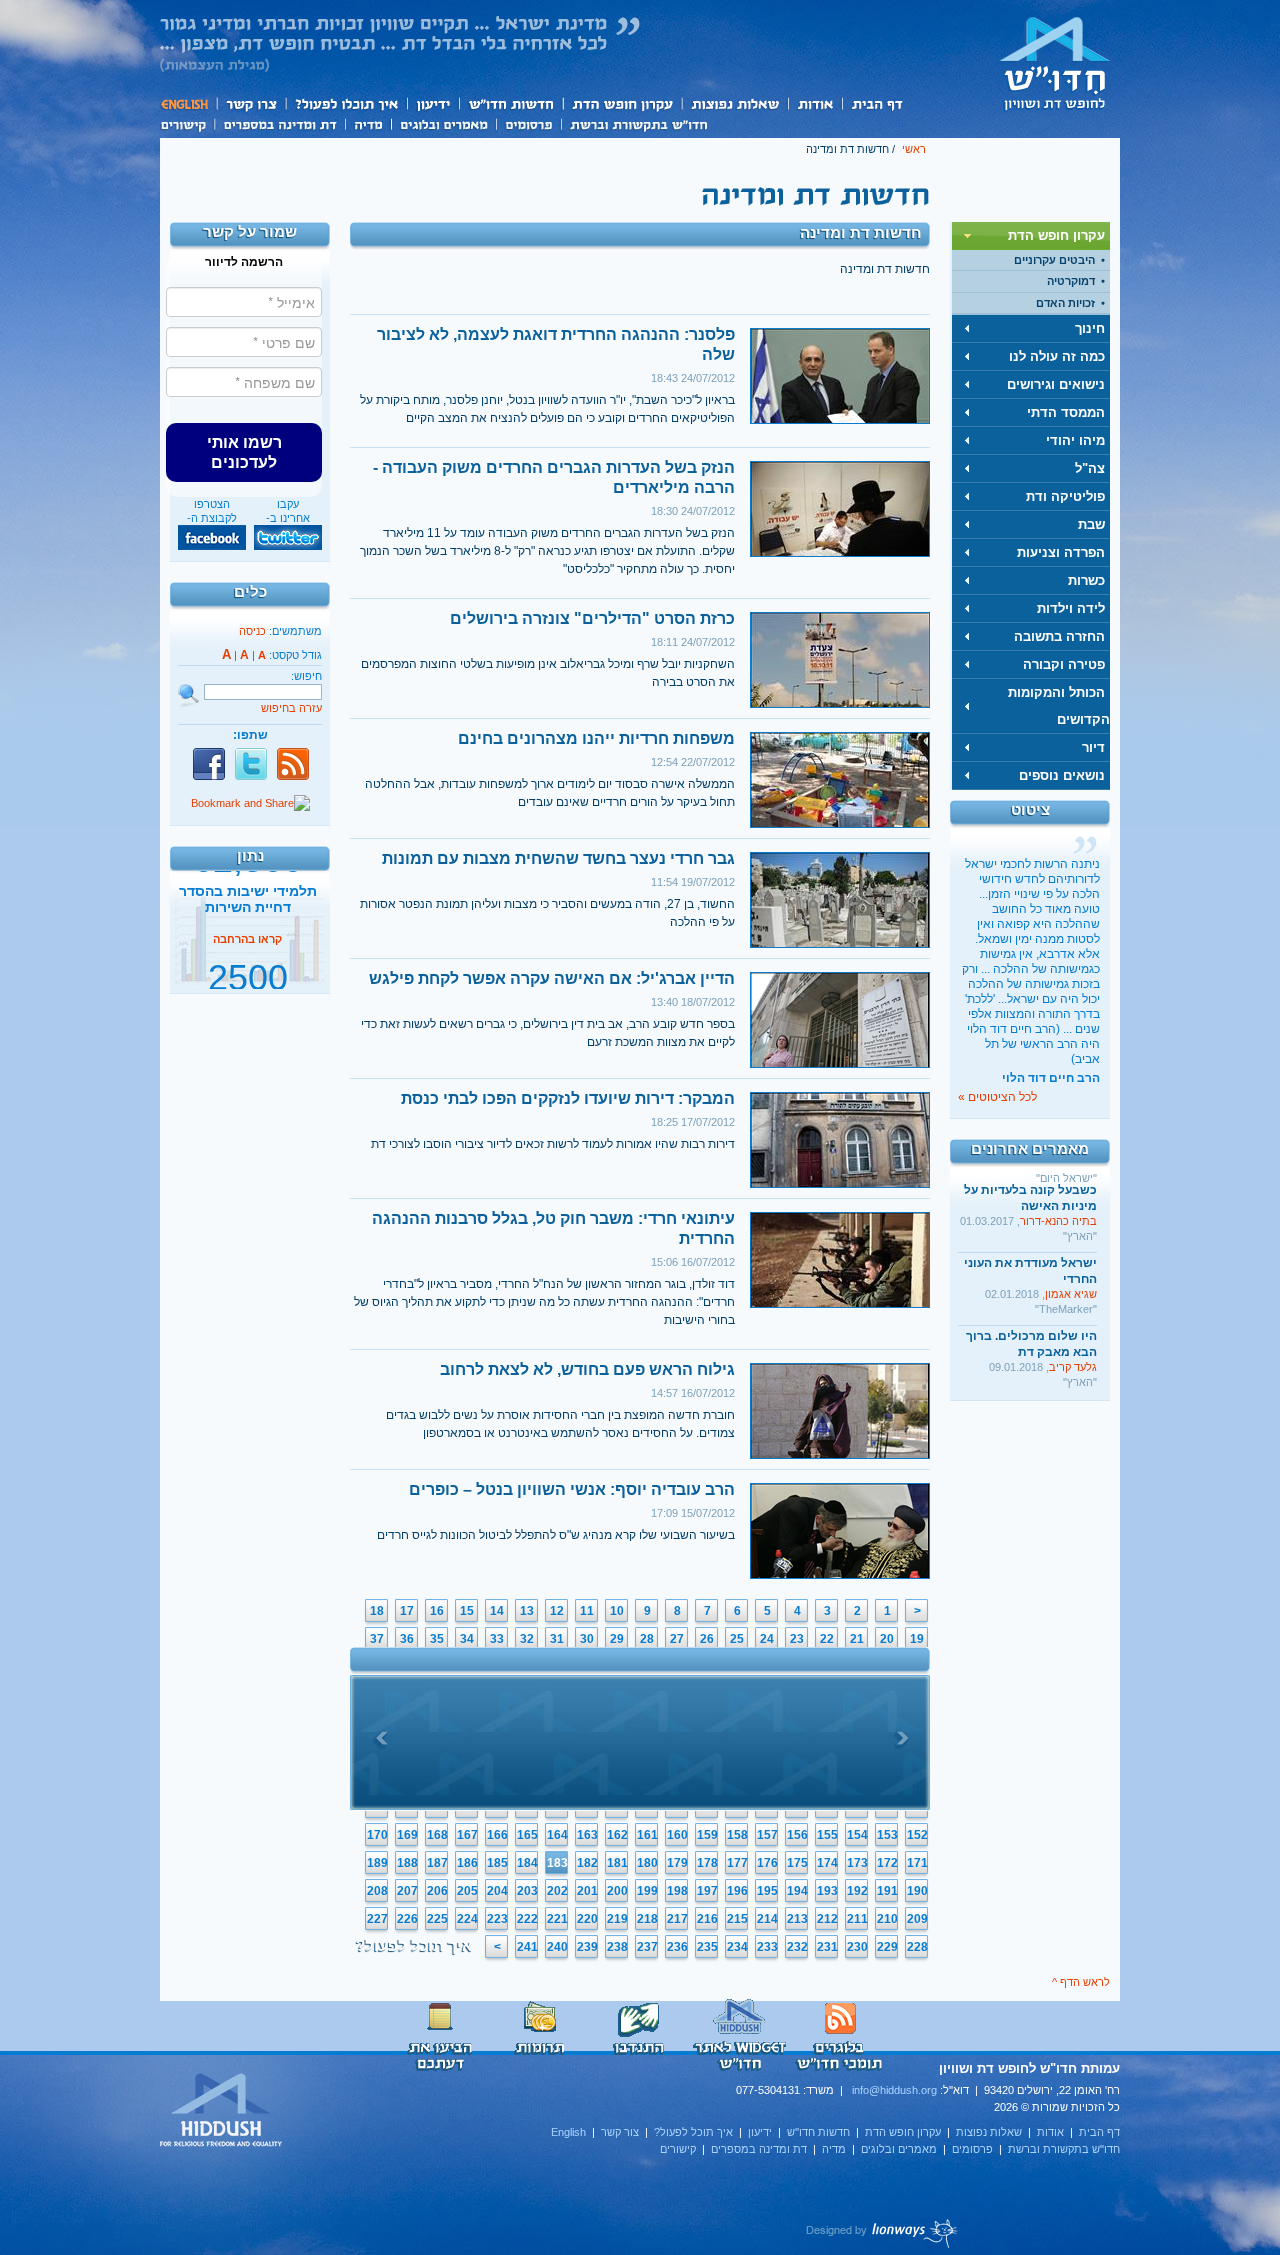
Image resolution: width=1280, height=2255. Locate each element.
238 (617, 1947)
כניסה (252, 631)
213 (797, 1919)
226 (407, 1919)
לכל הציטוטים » (997, 1097)
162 (617, 1835)
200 (617, 1891)
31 (557, 1639)
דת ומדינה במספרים (279, 123)
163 (587, 1835)
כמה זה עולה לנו (1057, 356)
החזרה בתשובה (1059, 636)
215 (737, 1919)
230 (857, 1947)
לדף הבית (1055, 63)
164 (557, 1835)
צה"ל (1090, 468)
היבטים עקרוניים (1054, 260)
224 (467, 1919)
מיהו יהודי (1075, 440)
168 (437, 1835)
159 (707, 1835)
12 (557, 1611)
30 (587, 1639)
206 (437, 1891)
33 (497, 1639)
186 (467, 1863)
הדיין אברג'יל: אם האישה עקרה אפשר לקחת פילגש (552, 978)
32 (527, 1639)
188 (407, 1863)
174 (827, 1863)
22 (827, 1639)
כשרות (1086, 580)
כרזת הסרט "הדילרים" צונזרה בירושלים (592, 618)
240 (557, 1947)
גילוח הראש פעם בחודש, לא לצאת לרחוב (587, 1369)
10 (617, 1611)
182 (587, 1863)
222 (527, 1919)
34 (467, 1639)
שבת (1091, 524)
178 (707, 1863)
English (188, 103)
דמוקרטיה (1071, 281)
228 (917, 1947)
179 (677, 1863)
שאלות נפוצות (734, 103)
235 (707, 1947)
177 (737, 1863)
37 (377, 1639)
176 (767, 1863)
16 (437, 1611)
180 (647, 1863)
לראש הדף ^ (1081, 1982)
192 (857, 1891)
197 (707, 1891)
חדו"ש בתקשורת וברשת (638, 123)
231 (827, 1947)
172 (887, 1863)
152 (917, 1835)
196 (737, 1891)
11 (587, 1611)
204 (497, 1891)
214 (767, 1919)
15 (467, 1611)
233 (767, 1947)
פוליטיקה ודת (1065, 496)
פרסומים (528, 123)
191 (887, 1891)
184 (527, 1863)
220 (587, 1919)
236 (677, 1947)
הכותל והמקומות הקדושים (1059, 706)
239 (587, 1947)
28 (647, 1639)
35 (437, 1639)
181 (617, 1863)
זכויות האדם (1065, 303)
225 (437, 1919)
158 (737, 1835)
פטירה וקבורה (1064, 664)
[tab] (1031, 236)
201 (587, 1891)
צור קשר (250, 103)
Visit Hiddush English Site (222, 2111)
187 (437, 1863)
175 (797, 1863)
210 (887, 1919)
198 (677, 1891)
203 (527, 1891)
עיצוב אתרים (882, 2233)
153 (887, 1835)
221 (557, 1919)
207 (407, 1891)
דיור (1093, 747)
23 (797, 1639)
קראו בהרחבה (247, 973)
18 (377, 1611)
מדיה (368, 123)
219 (617, 1919)
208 (377, 1891)
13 (527, 1611)
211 (857, 1919)
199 (647, 1891)
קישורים (187, 123)
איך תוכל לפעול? (345, 103)
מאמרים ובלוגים (443, 123)
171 (917, 1863)
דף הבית (876, 103)
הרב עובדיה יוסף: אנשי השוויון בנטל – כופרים (572, 1489)
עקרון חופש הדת (621, 103)
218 (647, 1919)
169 (407, 1835)
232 (797, 1947)
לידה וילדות (1071, 608)
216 (707, 1919)
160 (677, 1835)
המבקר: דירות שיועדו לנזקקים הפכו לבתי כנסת (568, 1098)
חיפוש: (306, 676)
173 (857, 1863)
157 (767, 1835)
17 (407, 1611)
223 (497, 1919)
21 (857, 1639)
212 (827, 1919)
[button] (244, 452)
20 (887, 1639)
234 (737, 1947)
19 (917, 1639)
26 (707, 1639)
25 (737, 1639)
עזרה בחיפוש (291, 708)
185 (497, 1863)
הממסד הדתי (1066, 412)
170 (377, 1835)
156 (797, 1835)
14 (497, 1611)
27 (677, 1639)
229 (887, 1947)
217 (677, 1919)
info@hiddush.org (894, 2090)
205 (467, 1891)
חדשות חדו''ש (510, 103)
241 (527, 1947)
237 (647, 1947)
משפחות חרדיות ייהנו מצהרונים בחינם (596, 738)
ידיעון (432, 103)
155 (827, 1835)
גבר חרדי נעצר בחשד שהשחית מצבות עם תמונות (558, 858)
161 (647, 1835)
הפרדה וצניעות (1061, 552)
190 (917, 1891)
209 (917, 1919)
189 (377, 1863)
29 (617, 1639)
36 (407, 1639)
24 (767, 1639)
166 (497, 1835)
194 (797, 1891)
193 (827, 1891)
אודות (815, 103)
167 (467, 1835)
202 (557, 1891)
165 (527, 1835)
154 (857, 1835)
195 (767, 1891)
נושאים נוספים (1062, 775)
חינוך (1090, 328)
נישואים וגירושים (1056, 384)
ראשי (914, 149)
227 (377, 1919)
